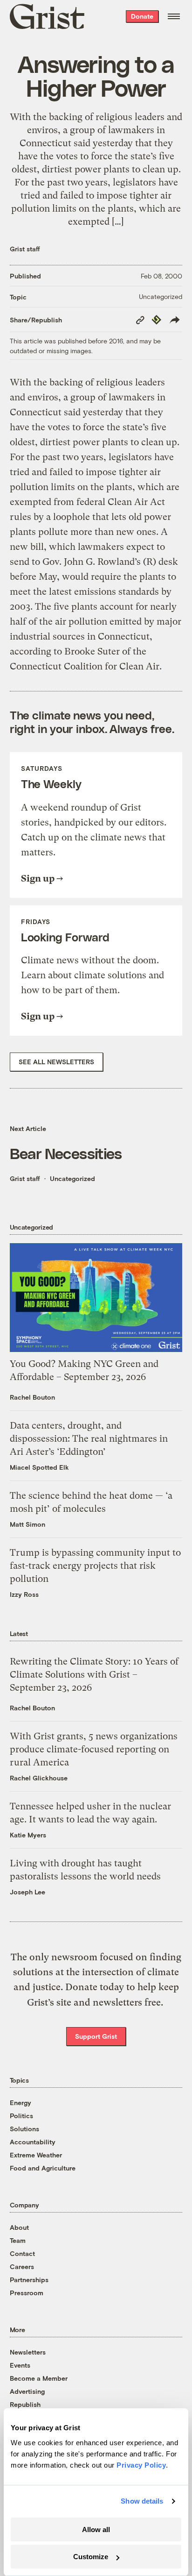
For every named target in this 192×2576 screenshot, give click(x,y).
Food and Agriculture (43, 2168)
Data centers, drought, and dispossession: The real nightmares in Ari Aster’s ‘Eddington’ (89, 1439)
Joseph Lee (27, 1892)
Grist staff (25, 249)
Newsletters (28, 2352)
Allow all (96, 2530)
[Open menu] (174, 16)
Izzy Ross (24, 1594)
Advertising (27, 2391)
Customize (91, 2557)
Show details (142, 2501)
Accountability (33, 2142)
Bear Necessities (66, 1153)
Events (20, 2365)
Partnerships (29, 2280)
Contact (22, 2253)
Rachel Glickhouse (39, 1778)
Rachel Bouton (32, 1397)
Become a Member (39, 2378)
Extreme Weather (36, 2155)
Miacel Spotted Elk (39, 1467)
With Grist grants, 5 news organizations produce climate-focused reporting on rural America (94, 1749)
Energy (21, 2103)
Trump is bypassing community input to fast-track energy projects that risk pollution (95, 1566)
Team (18, 2240)
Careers (22, 2266)
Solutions (24, 2129)
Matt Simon (27, 1524)
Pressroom (27, 2293)
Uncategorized (161, 296)
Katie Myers (28, 1835)
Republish (25, 2404)
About (19, 2227)
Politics (21, 2116)
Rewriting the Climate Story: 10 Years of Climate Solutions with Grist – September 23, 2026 (94, 1675)
